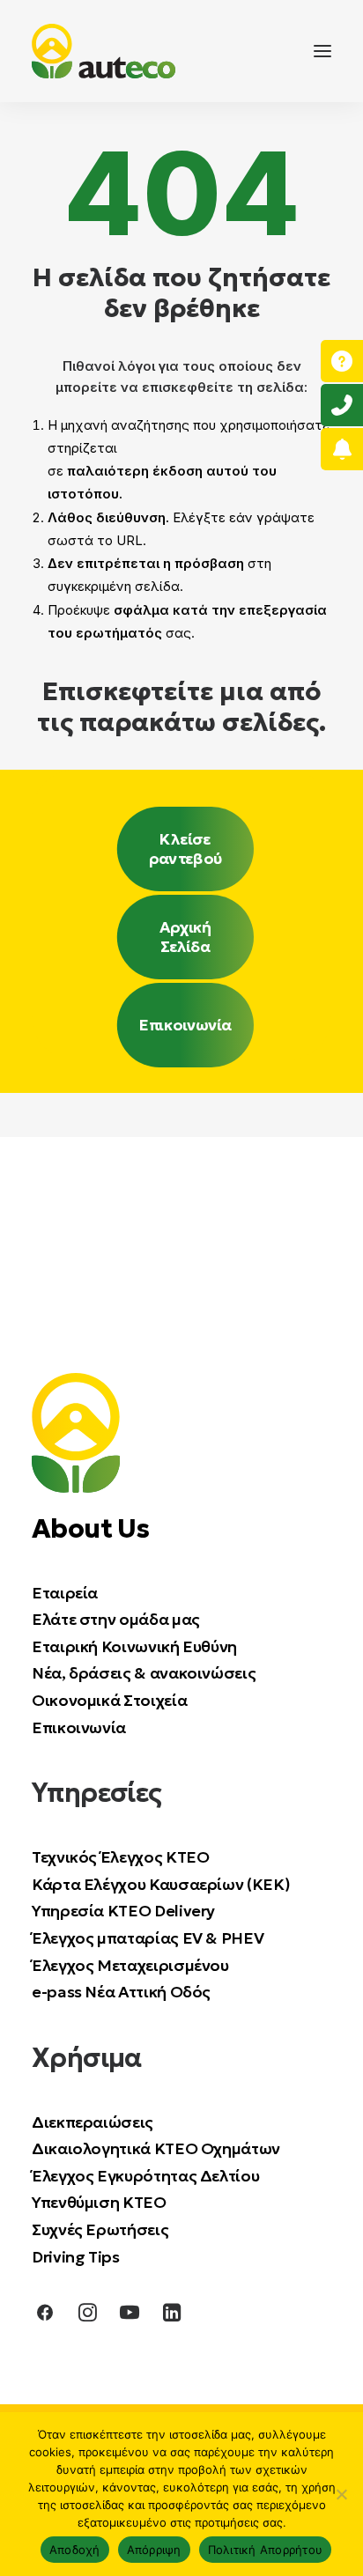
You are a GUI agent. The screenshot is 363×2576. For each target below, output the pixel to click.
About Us (90, 1528)
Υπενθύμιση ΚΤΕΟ (99, 2202)
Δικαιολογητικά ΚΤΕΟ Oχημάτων (158, 2148)
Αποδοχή (75, 2550)
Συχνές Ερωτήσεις (100, 2229)
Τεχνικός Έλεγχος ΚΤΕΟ (120, 1857)
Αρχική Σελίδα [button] (187, 937)
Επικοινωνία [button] (185, 1025)
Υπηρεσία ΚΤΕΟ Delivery (123, 1911)
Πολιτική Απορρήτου (266, 2550)
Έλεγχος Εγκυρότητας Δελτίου (145, 2176)
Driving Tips (76, 2257)
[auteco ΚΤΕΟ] (104, 51)
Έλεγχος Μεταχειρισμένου (130, 1965)
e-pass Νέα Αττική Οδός (121, 1992)
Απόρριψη (154, 2550)
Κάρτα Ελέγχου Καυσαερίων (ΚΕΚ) (161, 1884)
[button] (322, 51)
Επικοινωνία (79, 1727)
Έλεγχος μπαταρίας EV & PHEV (148, 1938)
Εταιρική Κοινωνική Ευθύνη (134, 1646)
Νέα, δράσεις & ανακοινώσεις (144, 1673)
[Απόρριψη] (341, 2494)
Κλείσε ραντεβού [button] (185, 849)
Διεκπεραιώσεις (93, 2122)
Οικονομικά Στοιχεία (109, 1700)
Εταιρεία (65, 1593)
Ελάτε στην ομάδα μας (116, 1619)
